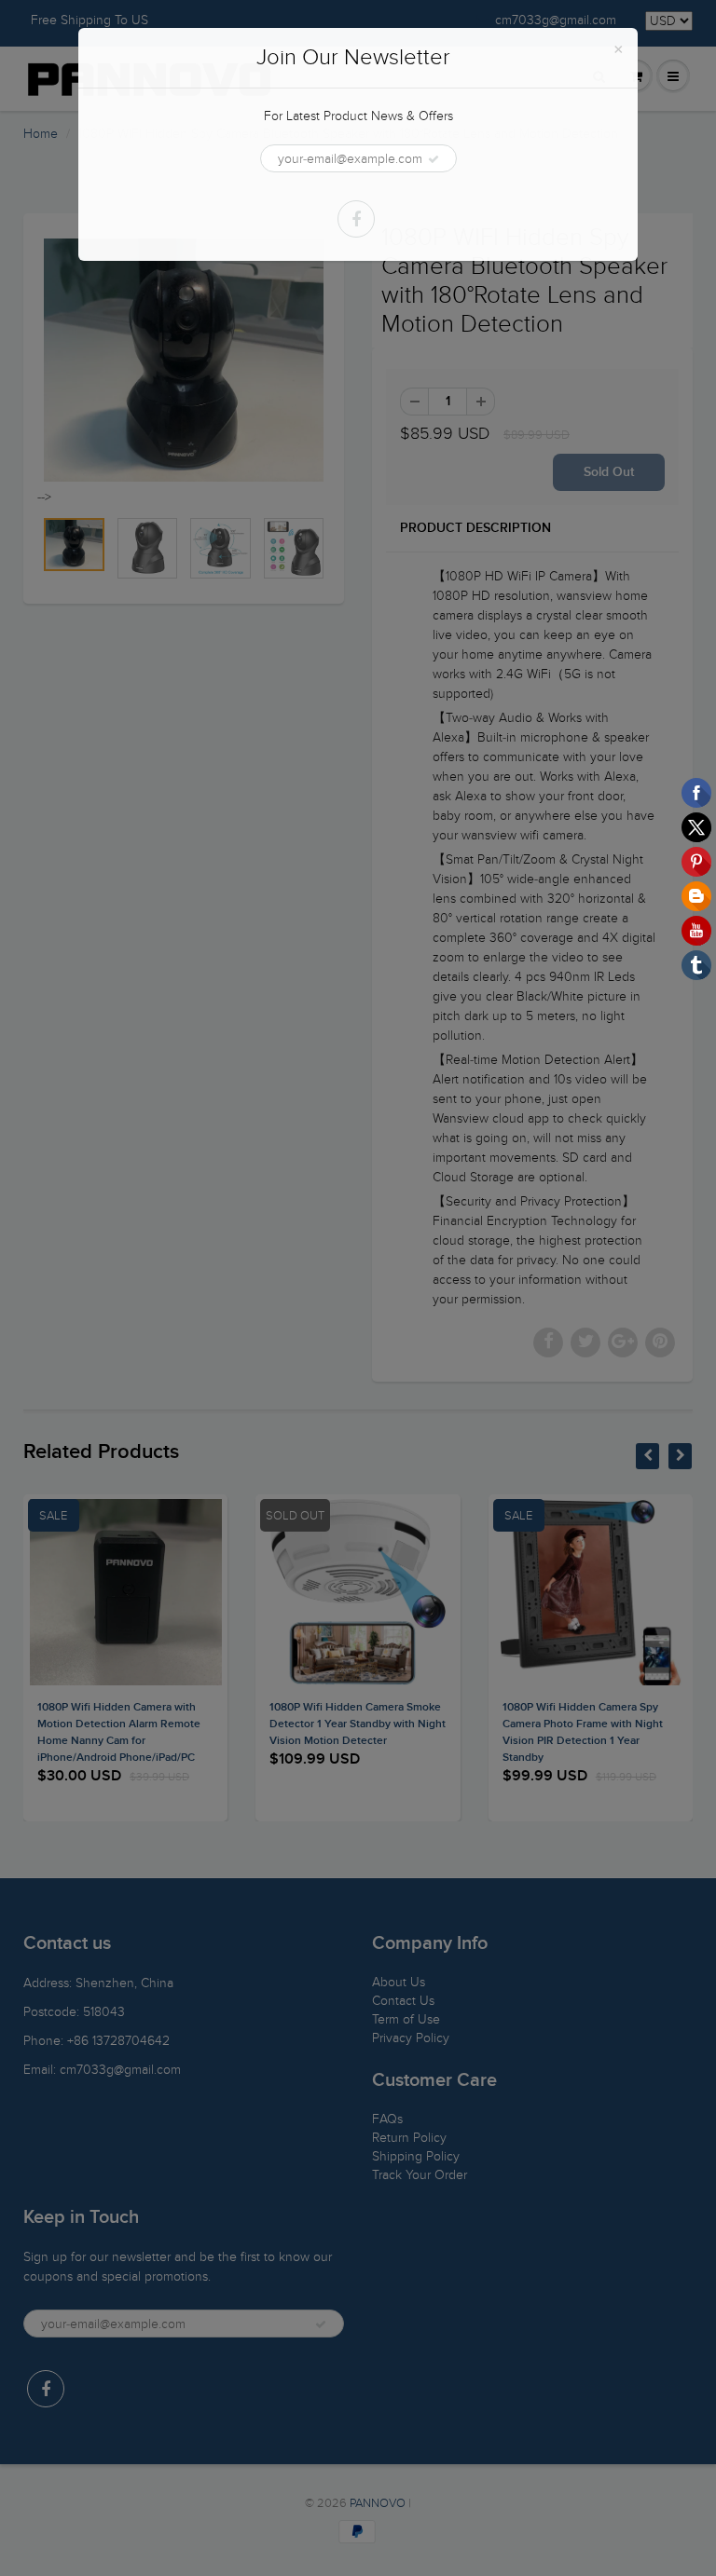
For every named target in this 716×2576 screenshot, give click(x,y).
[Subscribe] (434, 159)
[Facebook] (356, 219)
